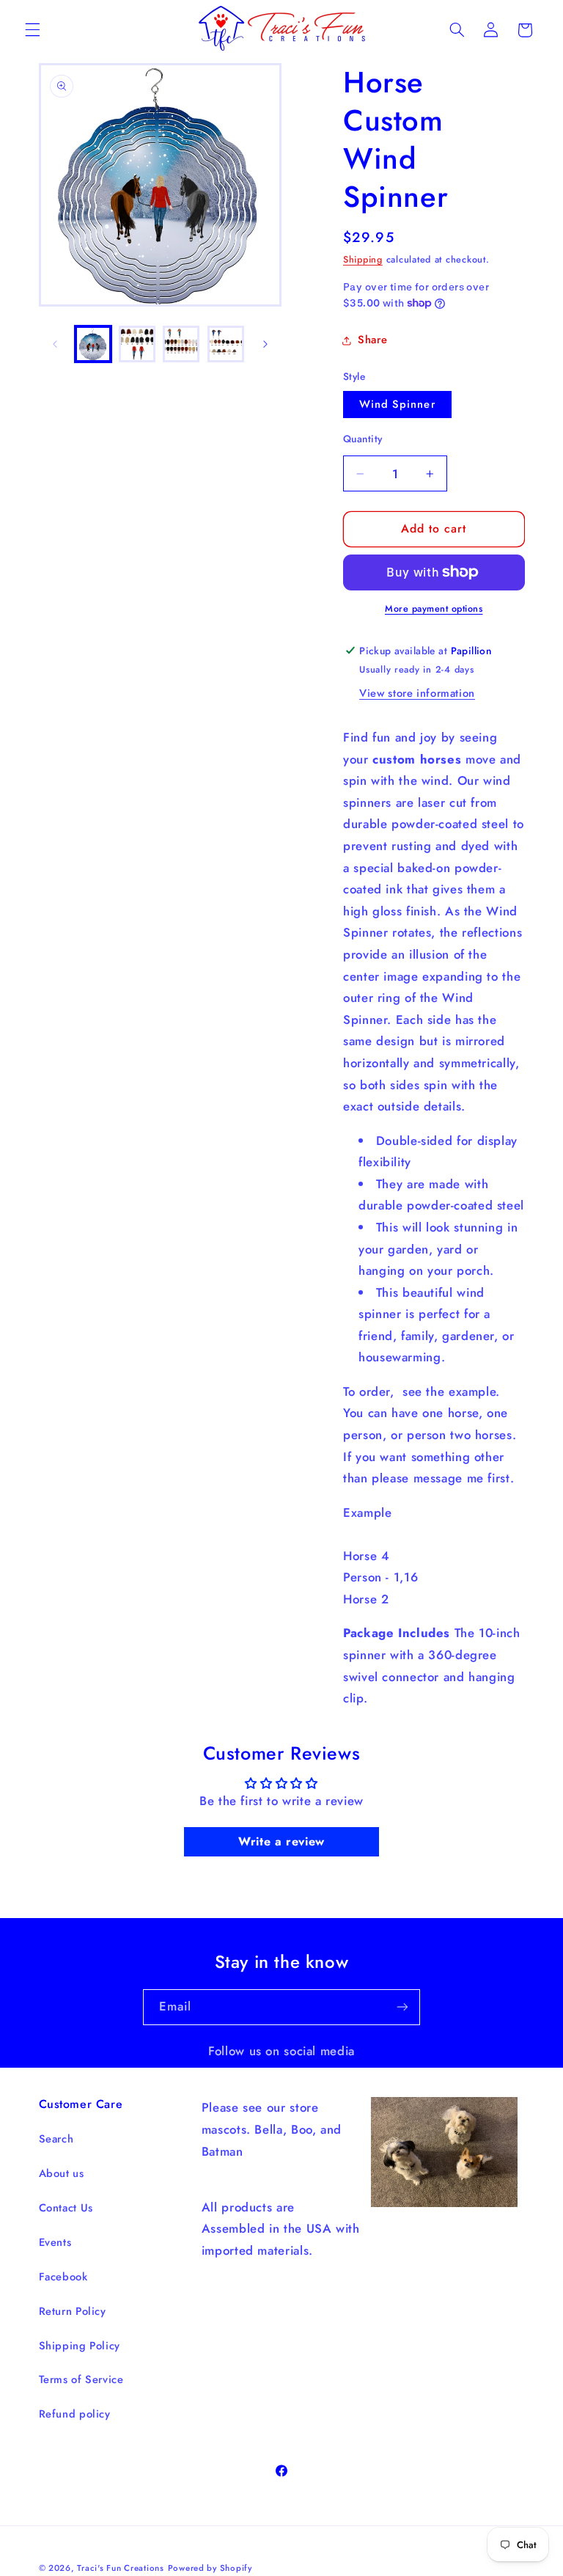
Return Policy (73, 2311)
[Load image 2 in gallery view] (137, 344)
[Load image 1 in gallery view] (93, 344)
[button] (32, 30)
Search (56, 2139)
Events (55, 2242)
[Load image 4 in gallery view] (226, 344)
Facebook (63, 2277)
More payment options (434, 609)
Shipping (363, 260)
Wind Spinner (397, 404)
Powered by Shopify (210, 2568)
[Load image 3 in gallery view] (181, 344)
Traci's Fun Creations (120, 2568)
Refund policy (75, 2414)
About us (62, 2173)
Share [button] (372, 340)
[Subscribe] (402, 2007)
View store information (417, 693)
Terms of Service (81, 2379)
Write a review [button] (281, 1841)
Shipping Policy (80, 2346)
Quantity (363, 439)
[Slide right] (265, 344)
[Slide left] (55, 344)
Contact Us (66, 2208)
